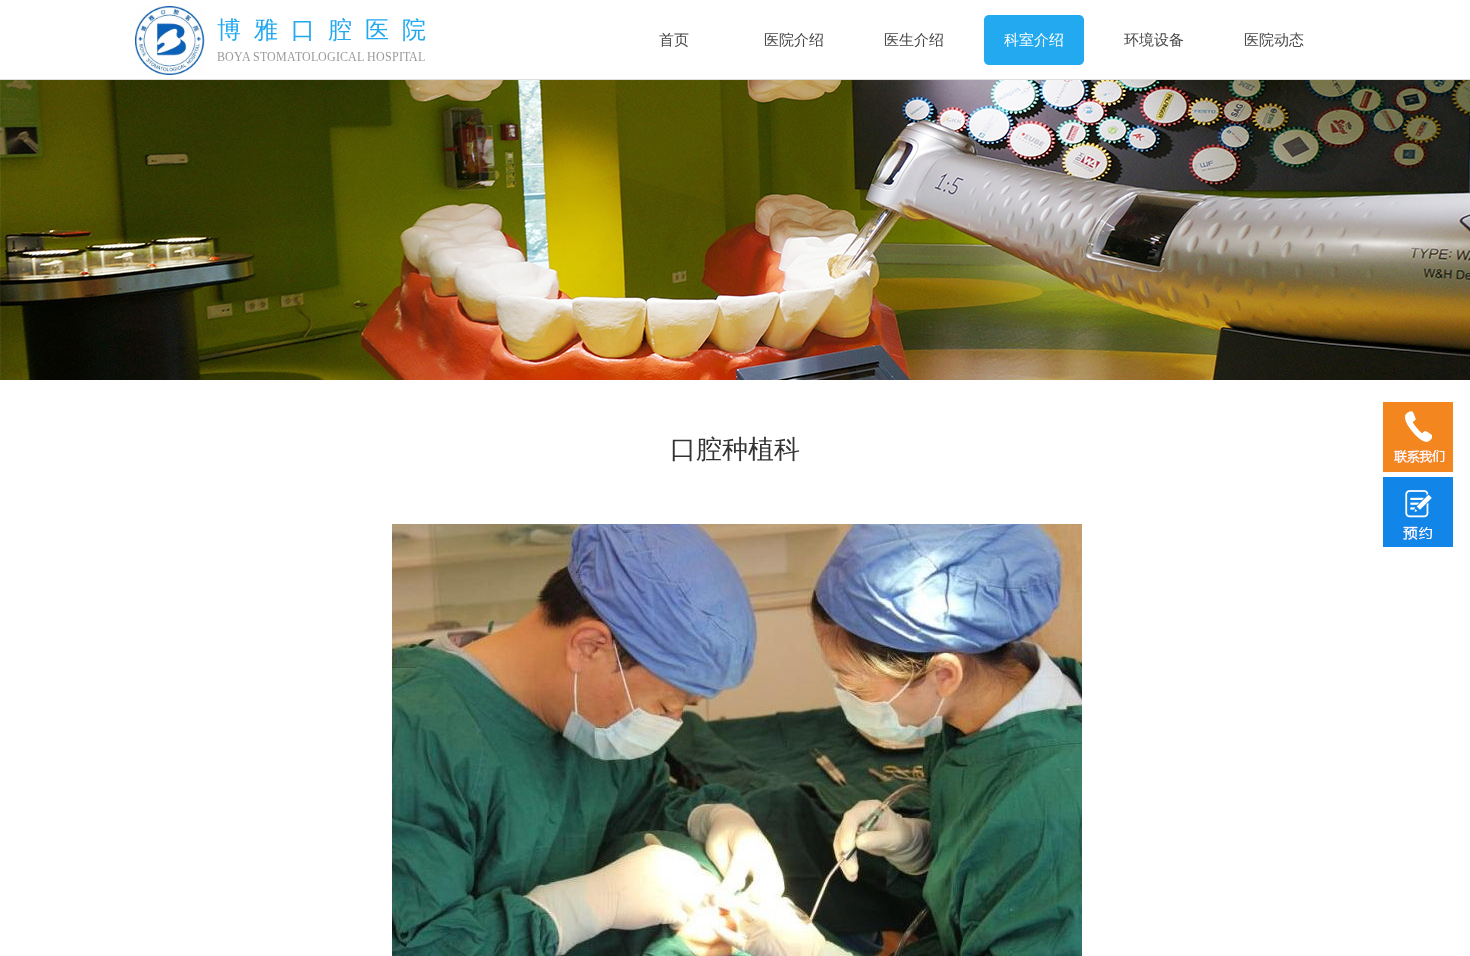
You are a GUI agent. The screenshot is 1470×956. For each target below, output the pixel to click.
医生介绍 (914, 40)
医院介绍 (794, 40)
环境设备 (1154, 40)
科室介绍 (1034, 40)
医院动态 (1274, 40)
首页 (674, 40)
